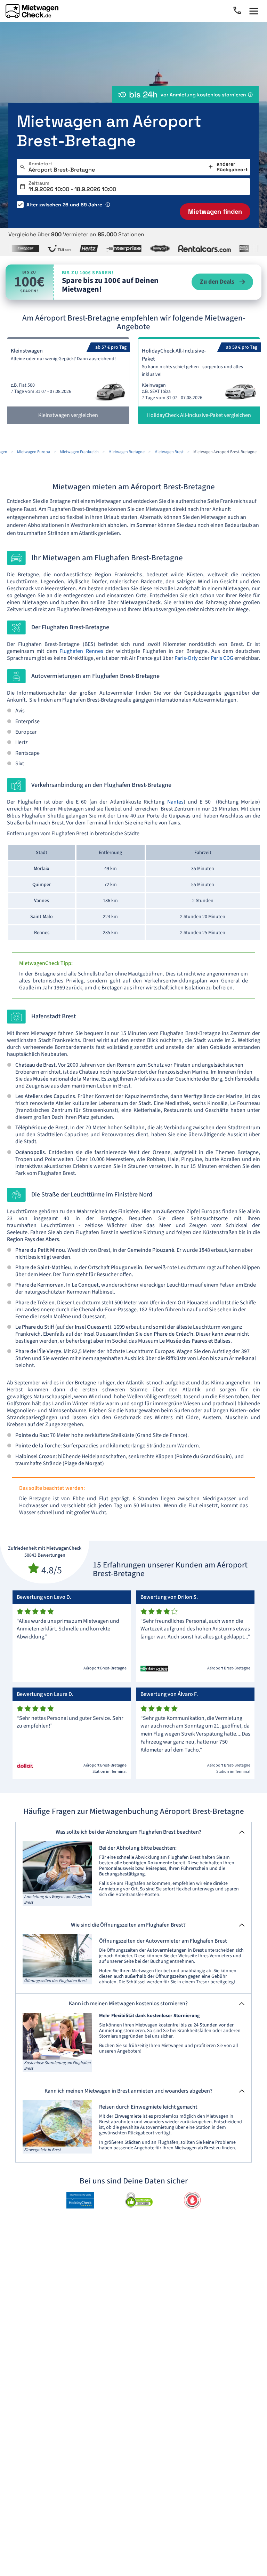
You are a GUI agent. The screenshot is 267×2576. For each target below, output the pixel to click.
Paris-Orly (186, 658)
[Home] (32, 11)
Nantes (175, 802)
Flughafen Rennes (81, 651)
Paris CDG (222, 658)
